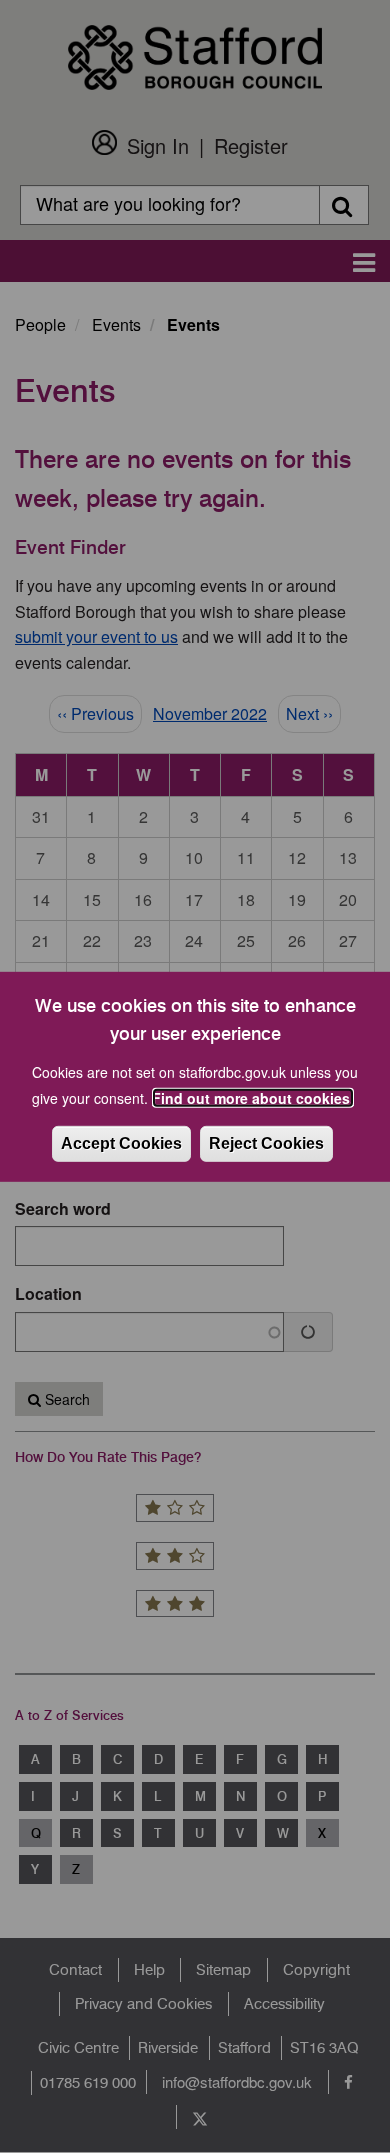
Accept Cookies (121, 1143)
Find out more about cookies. (253, 1098)
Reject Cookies (266, 1143)
